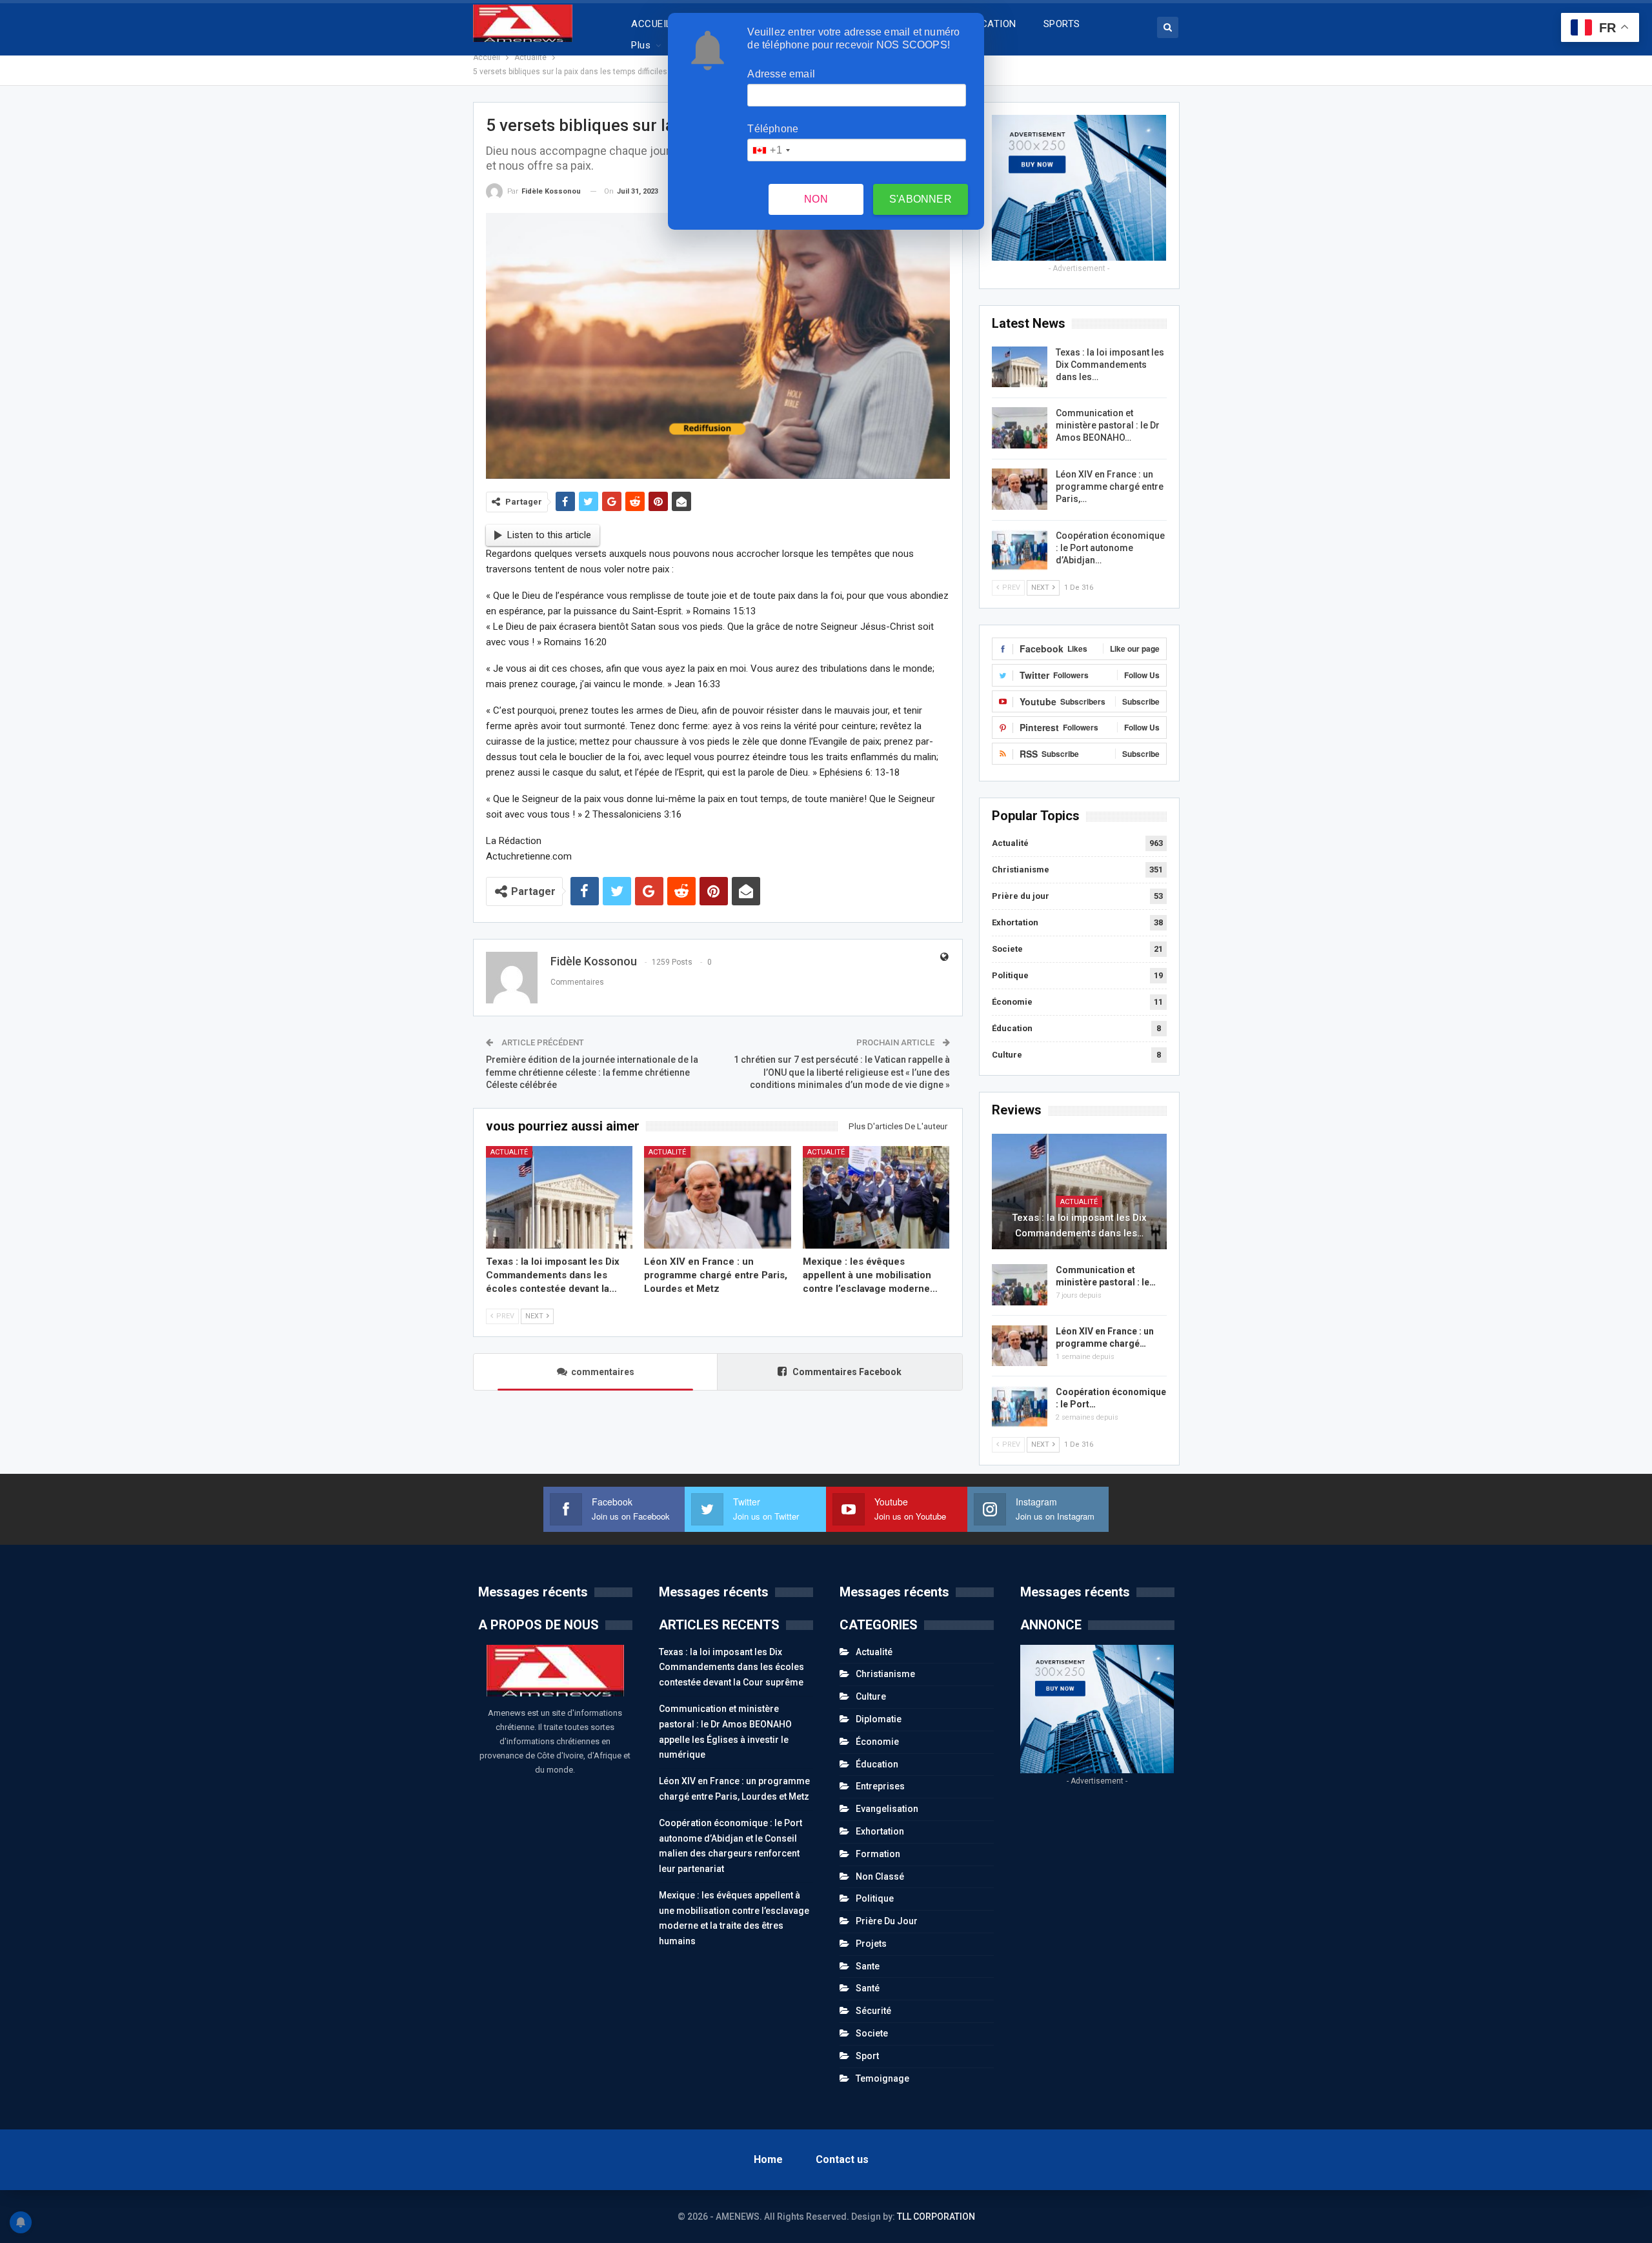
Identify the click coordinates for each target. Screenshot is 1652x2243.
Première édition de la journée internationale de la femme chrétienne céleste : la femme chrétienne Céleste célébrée (592, 1072)
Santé (868, 1988)
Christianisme (1021, 870)
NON (816, 199)
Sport (867, 2056)
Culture (1007, 1055)
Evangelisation (887, 1809)
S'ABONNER (921, 199)
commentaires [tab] (603, 1372)
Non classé (880, 1876)
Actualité (509, 1152)
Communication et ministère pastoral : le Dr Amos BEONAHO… (1108, 425)
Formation (878, 1854)
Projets (871, 1944)
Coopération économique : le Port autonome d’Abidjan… (1110, 548)
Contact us (842, 2159)
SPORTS (1062, 24)
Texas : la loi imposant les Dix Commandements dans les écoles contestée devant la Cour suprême (731, 1667)
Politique (1010, 975)
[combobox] (771, 150)
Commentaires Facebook (846, 1372)
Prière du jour (1021, 896)
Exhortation (1015, 922)
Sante (868, 1966)
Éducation (1012, 1028)
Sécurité (873, 2011)
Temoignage (882, 2078)
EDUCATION (990, 24)
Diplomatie (879, 1719)
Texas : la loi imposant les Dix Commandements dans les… (1110, 365)
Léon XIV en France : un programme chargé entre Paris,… (1110, 487)
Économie (1012, 1002)
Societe (1007, 949)
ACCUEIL (651, 24)
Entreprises (880, 1786)
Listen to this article (549, 535)
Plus (641, 45)
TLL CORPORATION (936, 2217)
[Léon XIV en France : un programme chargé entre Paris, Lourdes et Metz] (718, 1197)
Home (768, 2159)
